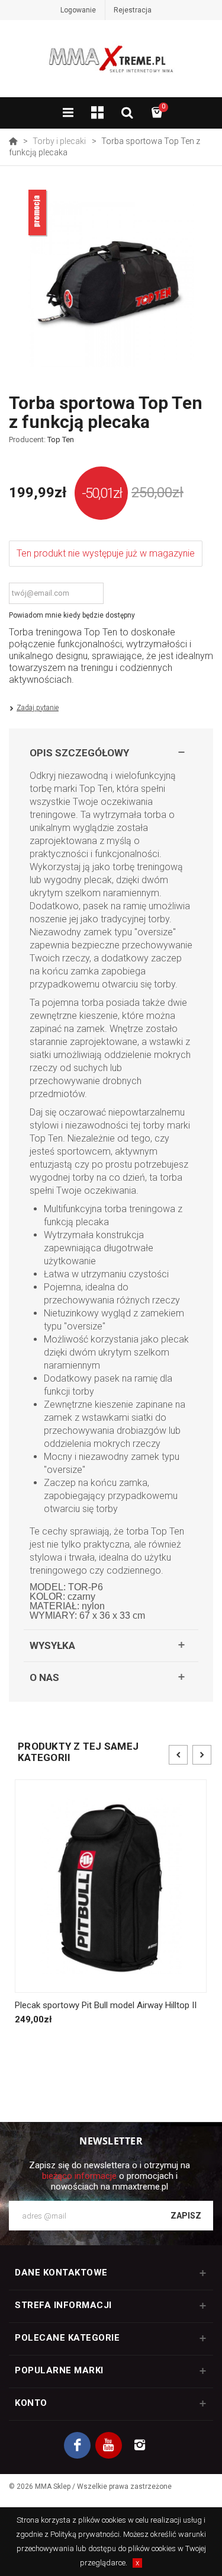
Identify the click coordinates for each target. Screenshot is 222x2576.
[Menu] (68, 114)
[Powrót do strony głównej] (13, 141)
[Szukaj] (127, 114)
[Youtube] (109, 2445)
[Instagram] (140, 2445)
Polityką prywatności (85, 2534)
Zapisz (186, 2216)
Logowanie (78, 10)
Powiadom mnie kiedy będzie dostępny (72, 615)
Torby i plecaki (59, 141)
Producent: (41, 440)
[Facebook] (77, 2445)
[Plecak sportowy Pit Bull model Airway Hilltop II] (111, 1886)
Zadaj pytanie (38, 708)
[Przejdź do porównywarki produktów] (98, 114)
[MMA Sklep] (111, 64)
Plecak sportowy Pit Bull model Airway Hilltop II (106, 2005)
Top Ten (61, 440)
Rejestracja (133, 10)
